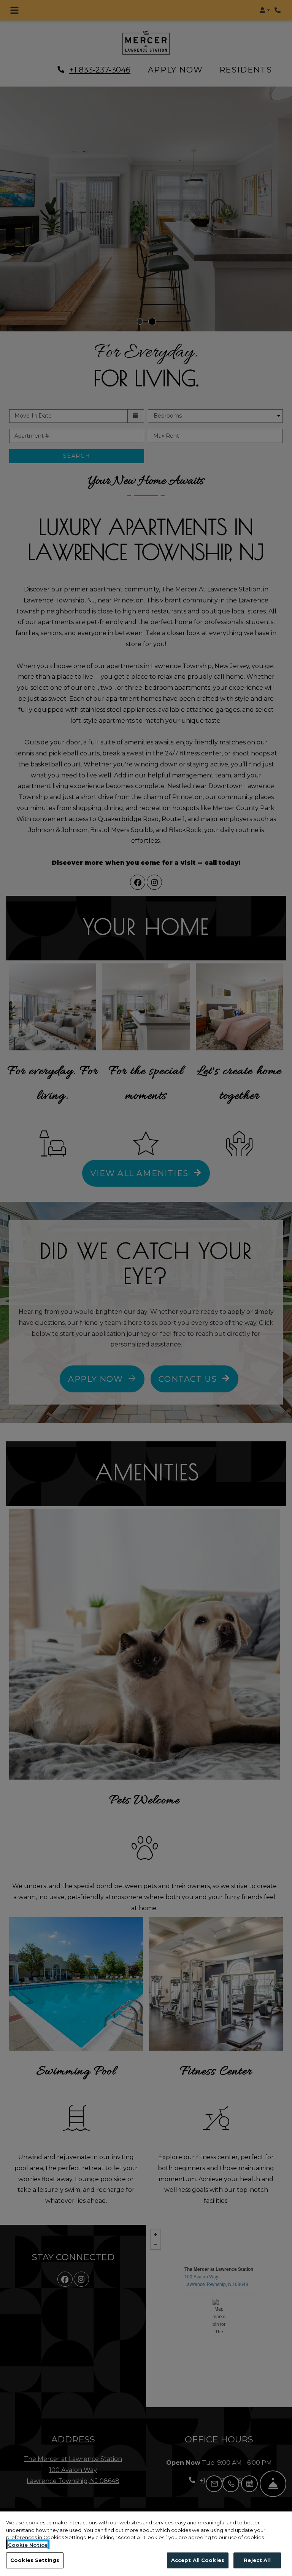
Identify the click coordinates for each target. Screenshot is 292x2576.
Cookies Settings (35, 2560)
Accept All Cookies (198, 2560)
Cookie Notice (28, 2545)
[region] (146, 2544)
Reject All (257, 2560)
